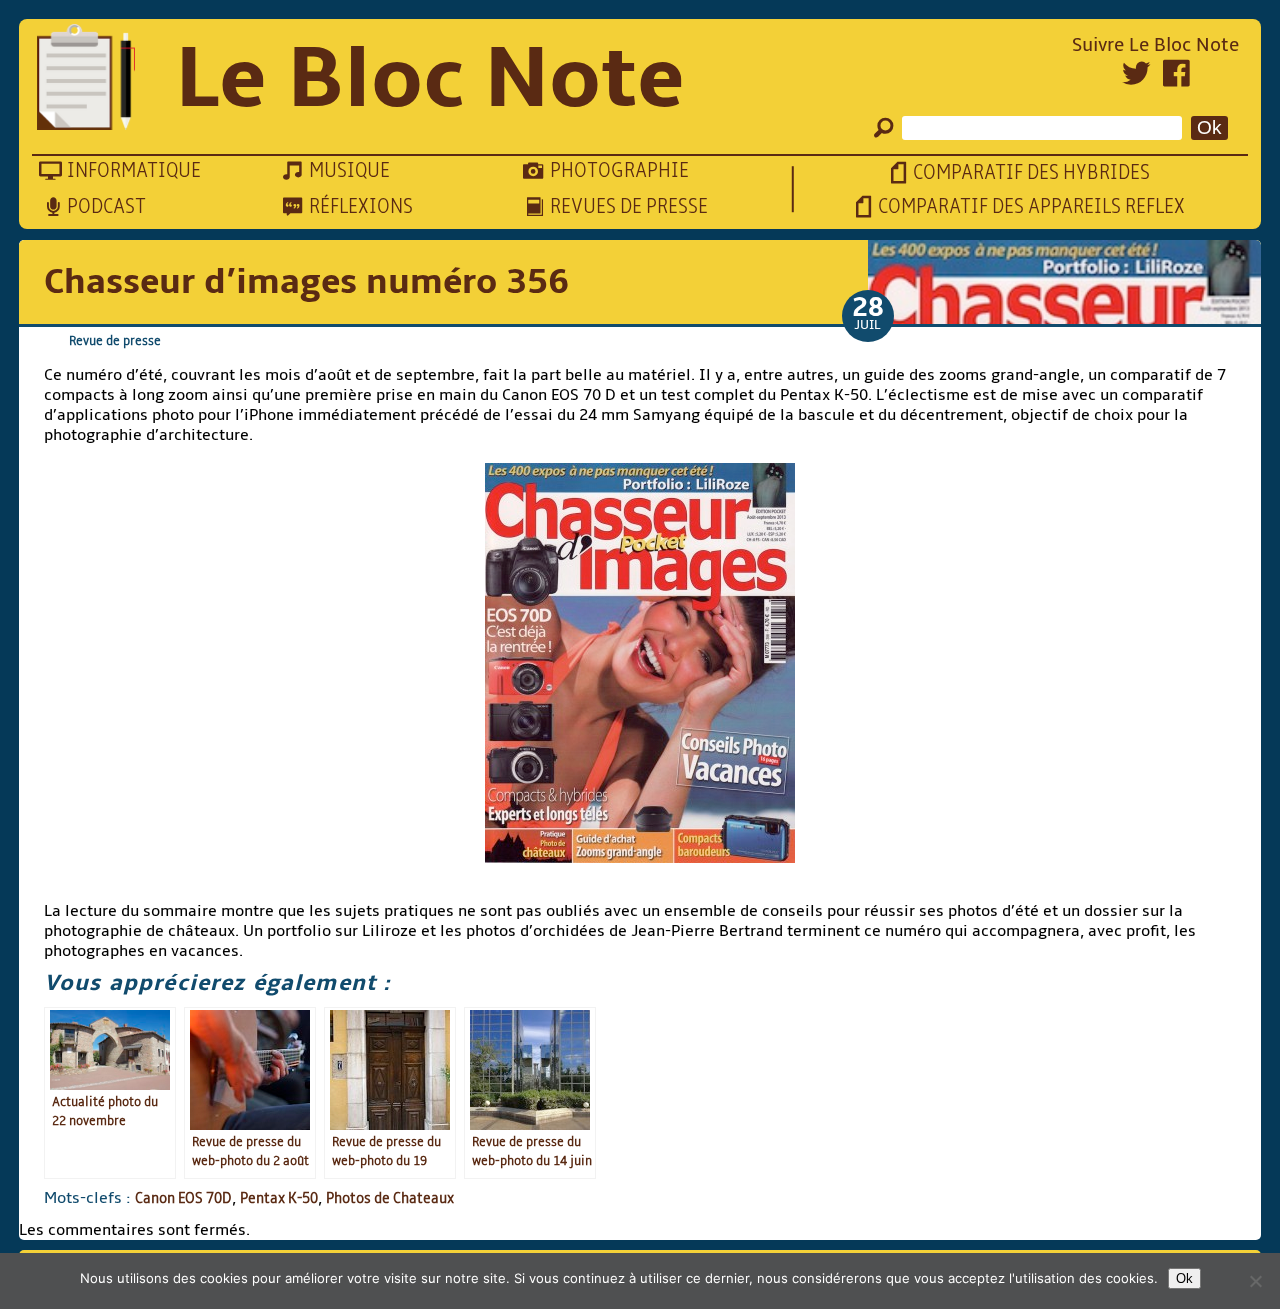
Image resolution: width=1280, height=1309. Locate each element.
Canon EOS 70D (183, 1198)
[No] (1255, 1281)
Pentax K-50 (279, 1198)
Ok (1184, 1278)
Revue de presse (115, 340)
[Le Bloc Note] (85, 79)
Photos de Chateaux (390, 1198)
